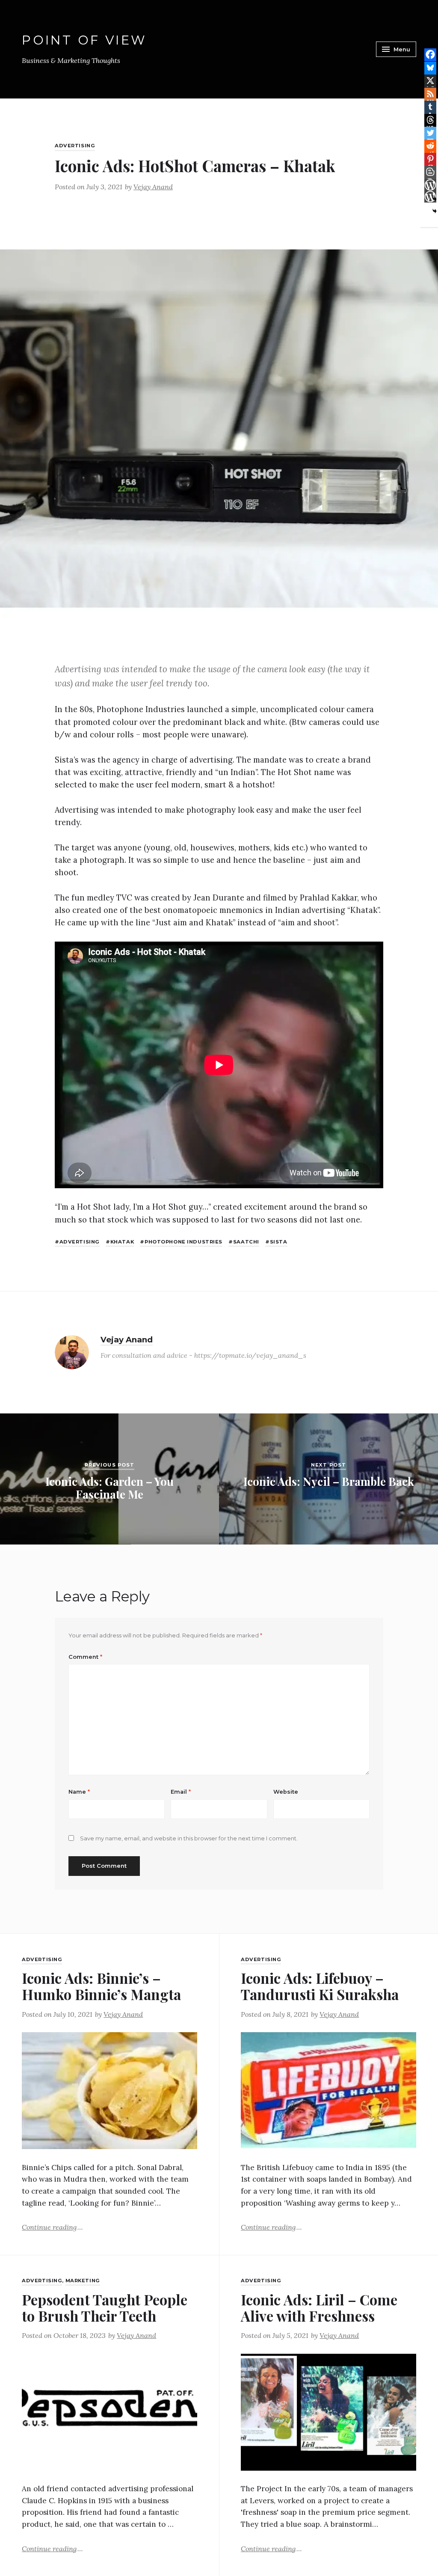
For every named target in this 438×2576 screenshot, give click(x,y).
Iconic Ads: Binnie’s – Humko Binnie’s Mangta (101, 1986)
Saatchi (246, 1242)
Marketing (83, 2281)
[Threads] (430, 120)
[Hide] (435, 211)
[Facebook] (430, 54)
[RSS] (430, 94)
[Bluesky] (430, 68)
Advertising (75, 146)
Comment (85, 1657)
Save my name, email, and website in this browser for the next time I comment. (189, 1838)
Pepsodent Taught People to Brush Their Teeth (105, 2308)
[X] (430, 80)
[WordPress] (430, 185)
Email (181, 1792)
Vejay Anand (153, 187)
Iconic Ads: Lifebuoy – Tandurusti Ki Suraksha (320, 1986)
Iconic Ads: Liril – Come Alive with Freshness (319, 2308)
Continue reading (52, 2226)
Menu (402, 49)
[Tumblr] (430, 107)
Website (286, 1792)
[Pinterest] (430, 159)
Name (79, 1792)
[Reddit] (430, 146)
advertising (80, 1242)
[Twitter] (430, 133)
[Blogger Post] (430, 172)
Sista (278, 1242)
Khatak (122, 1242)
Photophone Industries (183, 1242)
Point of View (84, 40)
